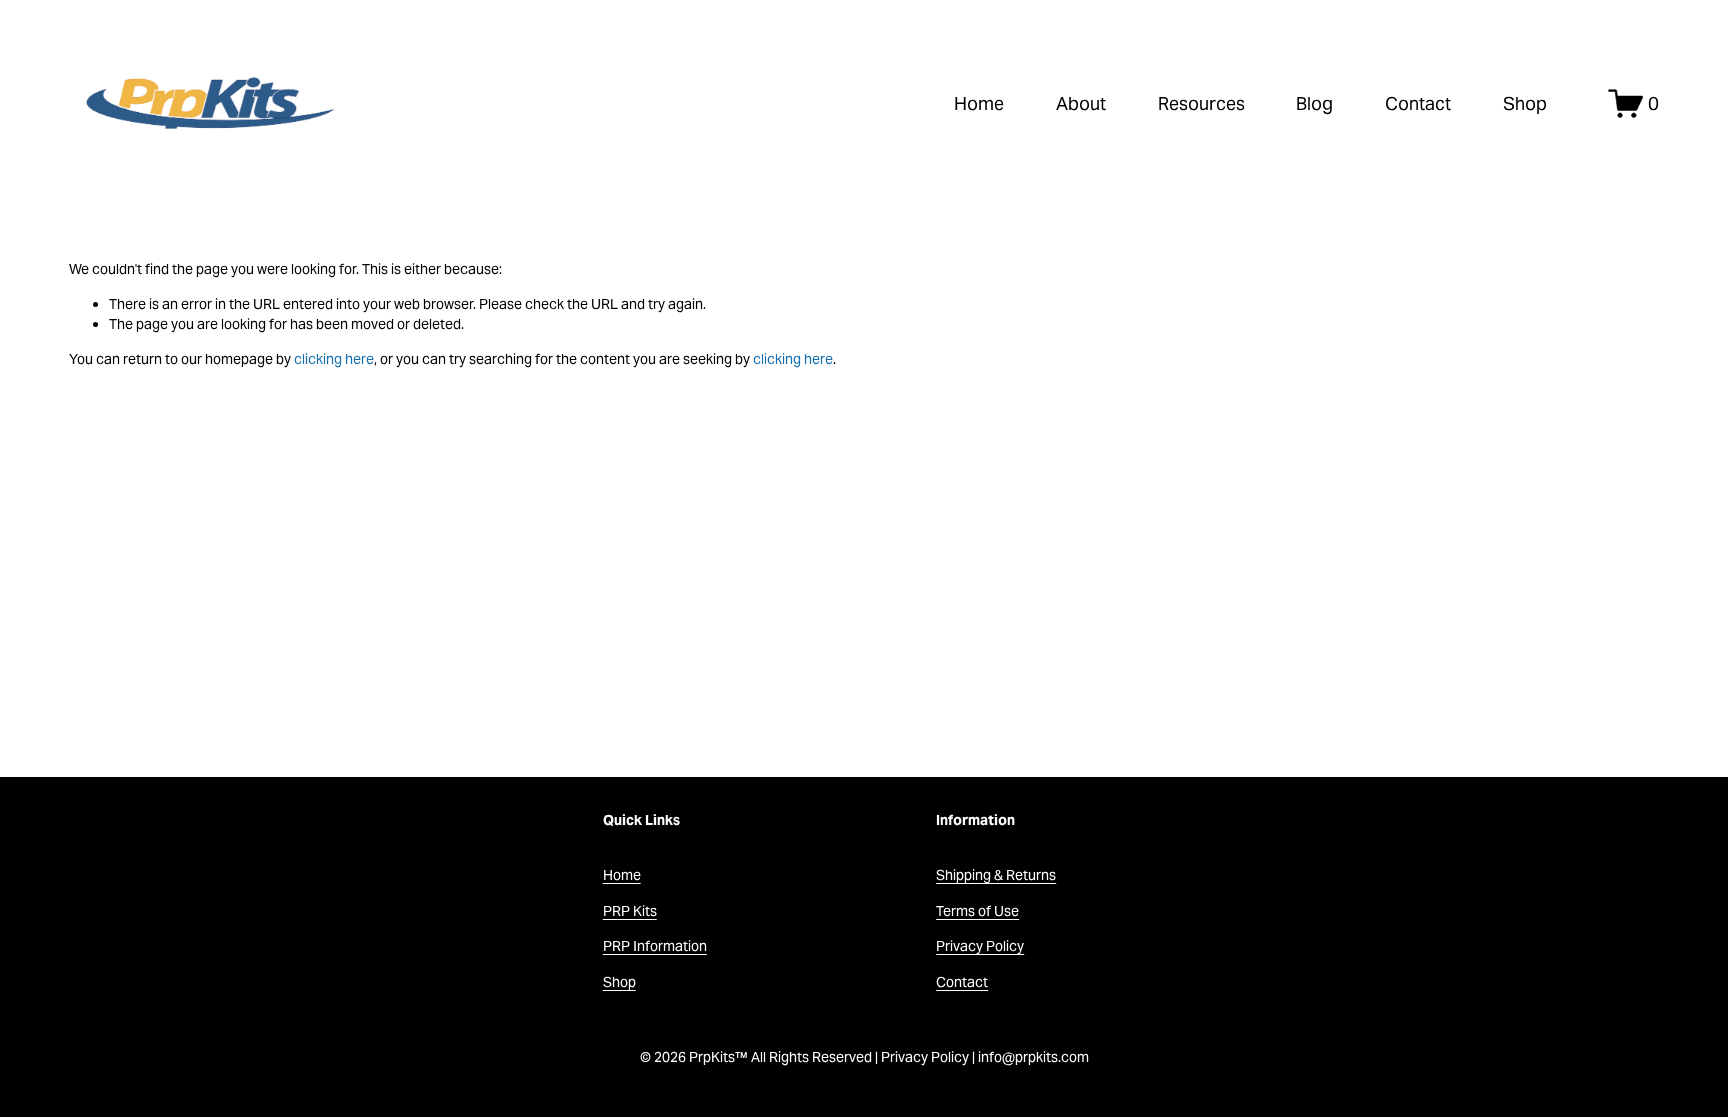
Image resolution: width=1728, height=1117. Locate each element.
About (1081, 103)
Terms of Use (977, 911)
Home (979, 103)
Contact (1418, 103)
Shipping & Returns (996, 875)
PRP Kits (630, 911)
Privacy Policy (980, 946)
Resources (1201, 103)
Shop (1525, 103)
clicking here (334, 359)
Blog (1314, 103)
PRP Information (655, 946)
